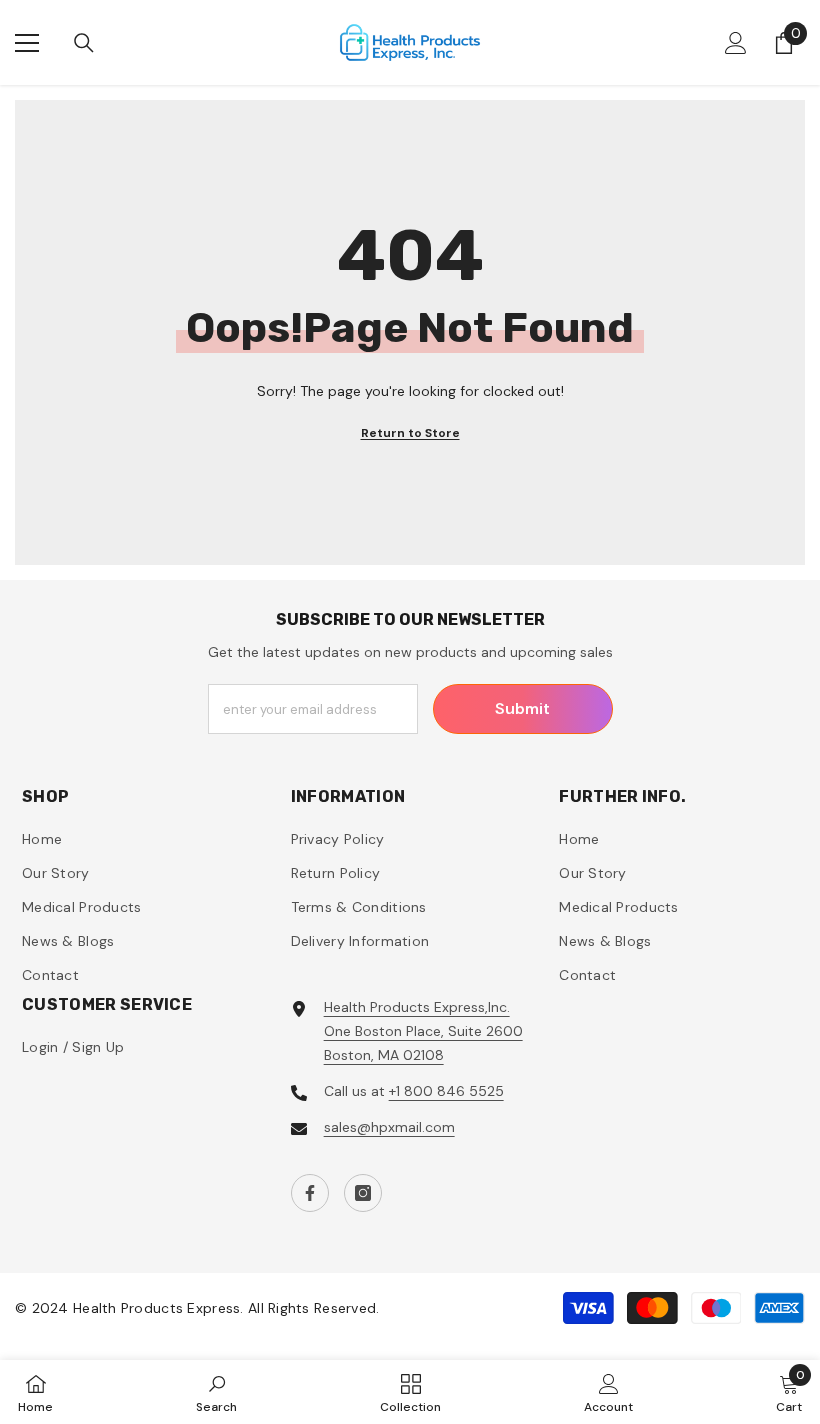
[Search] (84, 43)
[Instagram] (363, 1193)
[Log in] (736, 43)
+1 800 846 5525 (446, 1091)
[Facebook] (310, 1193)
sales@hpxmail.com (389, 1127)
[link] (216, 1392)
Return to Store (410, 433)
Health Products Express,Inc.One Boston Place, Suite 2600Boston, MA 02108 (423, 1031)
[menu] (27, 43)
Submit (522, 708)
